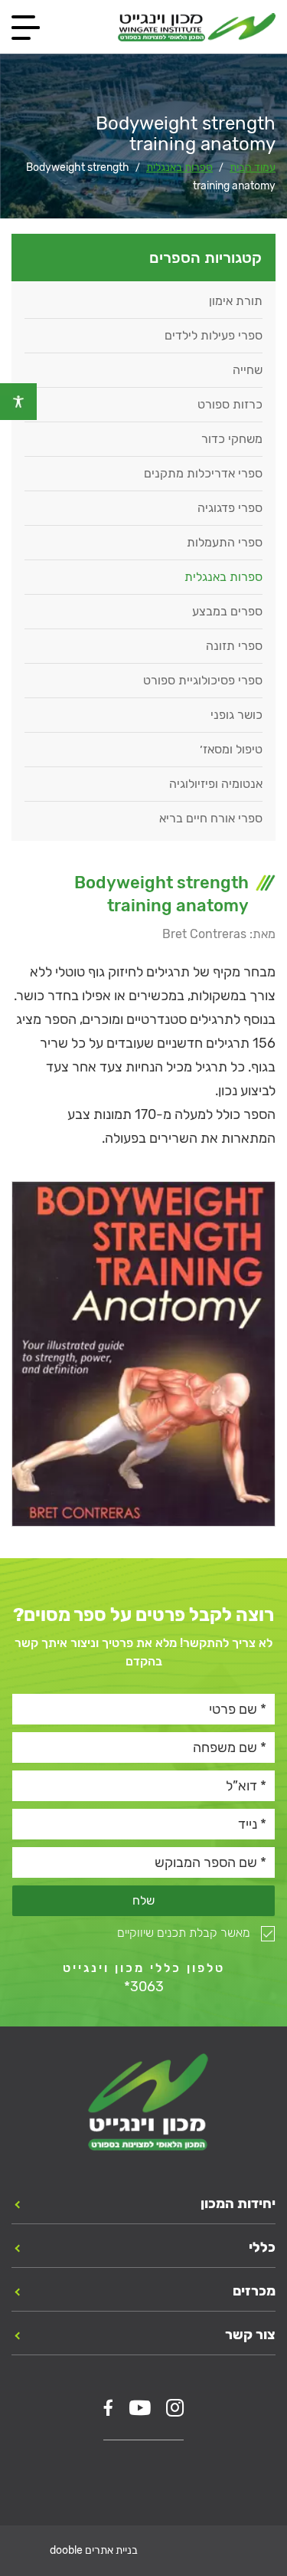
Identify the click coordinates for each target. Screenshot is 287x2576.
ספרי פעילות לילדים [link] (214, 335)
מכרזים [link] (254, 2291)
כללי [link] (262, 2247)
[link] (18, 402)
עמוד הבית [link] (253, 167)
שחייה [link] (248, 370)
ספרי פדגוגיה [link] (230, 508)
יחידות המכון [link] (238, 2204)
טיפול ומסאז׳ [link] (231, 749)
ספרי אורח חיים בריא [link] (211, 818)
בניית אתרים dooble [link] (94, 2550)
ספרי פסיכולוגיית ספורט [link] (203, 680)
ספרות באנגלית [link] (179, 167)
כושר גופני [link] (236, 715)
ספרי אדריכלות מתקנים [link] (203, 473)
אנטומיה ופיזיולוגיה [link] (216, 784)
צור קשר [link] (250, 2335)
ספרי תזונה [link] (234, 646)
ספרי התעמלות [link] (225, 542)
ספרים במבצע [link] (227, 611)
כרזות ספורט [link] (230, 404)
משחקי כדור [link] (232, 439)
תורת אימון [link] (236, 301)
